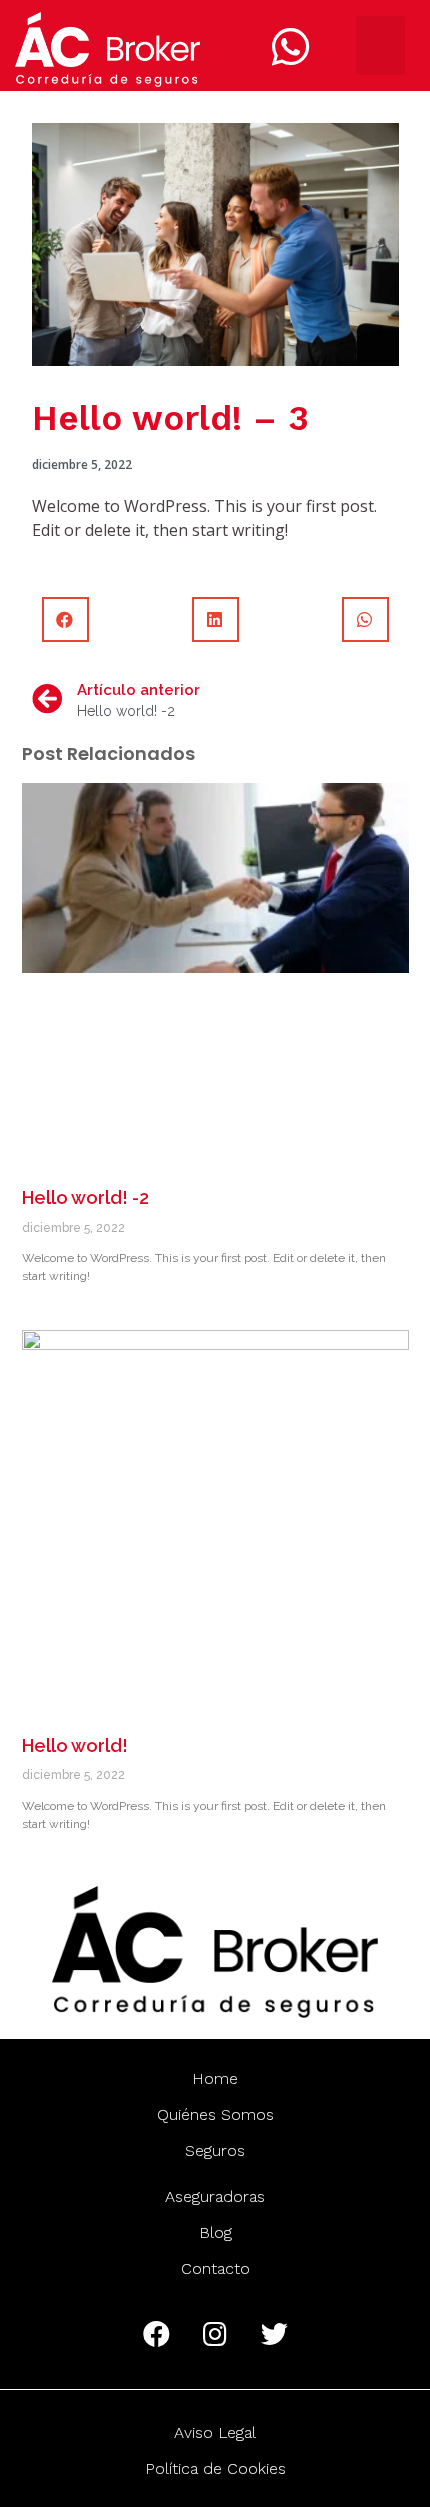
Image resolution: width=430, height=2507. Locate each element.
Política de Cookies (215, 2468)
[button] (381, 45)
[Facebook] (156, 2334)
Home (215, 2078)
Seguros (215, 2150)
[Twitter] (274, 2334)
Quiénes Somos (215, 2114)
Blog (215, 2232)
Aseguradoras (215, 2196)
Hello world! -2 (85, 1197)
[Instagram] (215, 2334)
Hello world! (75, 1745)
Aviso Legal (215, 2432)
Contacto (215, 2268)
